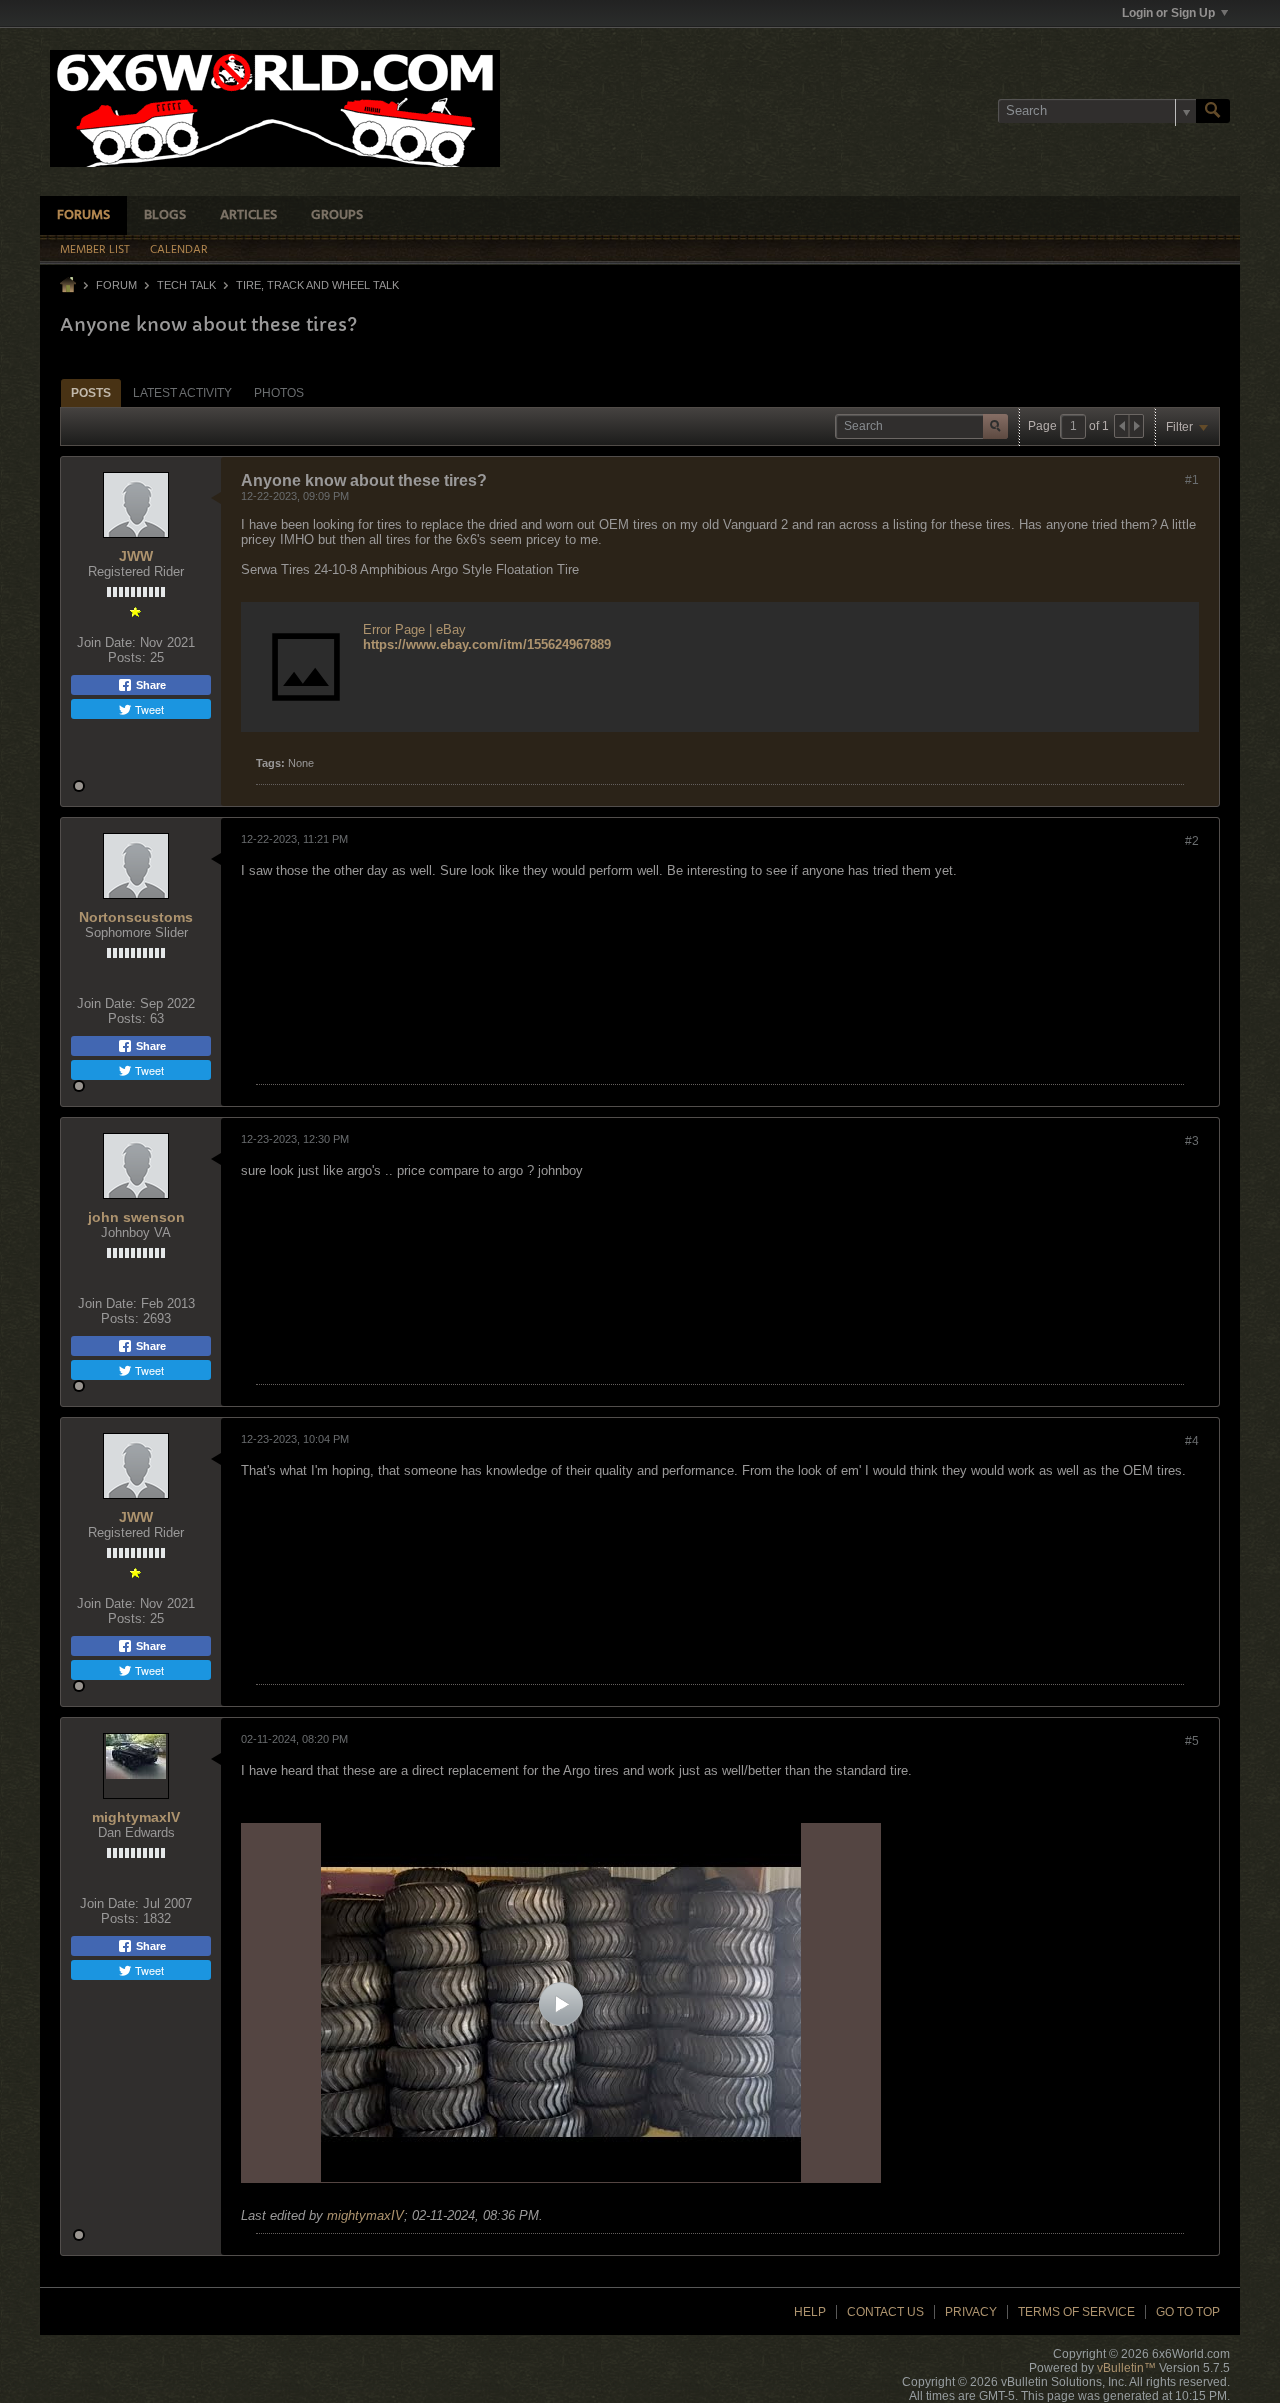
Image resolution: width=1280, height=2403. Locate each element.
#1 (1192, 480)
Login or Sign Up (1168, 13)
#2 (1192, 841)
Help (810, 2312)
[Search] (1213, 111)
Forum (116, 285)
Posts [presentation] (91, 393)
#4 (1192, 1441)
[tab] (91, 392)
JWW (136, 556)
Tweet (148, 709)
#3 (1192, 1141)
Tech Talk (186, 285)
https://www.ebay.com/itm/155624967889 (487, 644)
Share (149, 685)
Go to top (1188, 2312)
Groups (337, 215)
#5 (1192, 1741)
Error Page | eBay (414, 629)
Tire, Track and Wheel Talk (317, 285)
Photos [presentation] (279, 393)
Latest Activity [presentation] (182, 393)
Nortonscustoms (136, 917)
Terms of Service (1076, 2312)
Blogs (165, 215)
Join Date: (106, 642)
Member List (95, 250)
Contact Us (885, 2312)
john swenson (136, 1217)
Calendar (179, 250)
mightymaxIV (136, 1817)
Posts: (127, 657)
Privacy (971, 2312)
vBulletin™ (1126, 2368)
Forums (83, 215)
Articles (248, 215)
